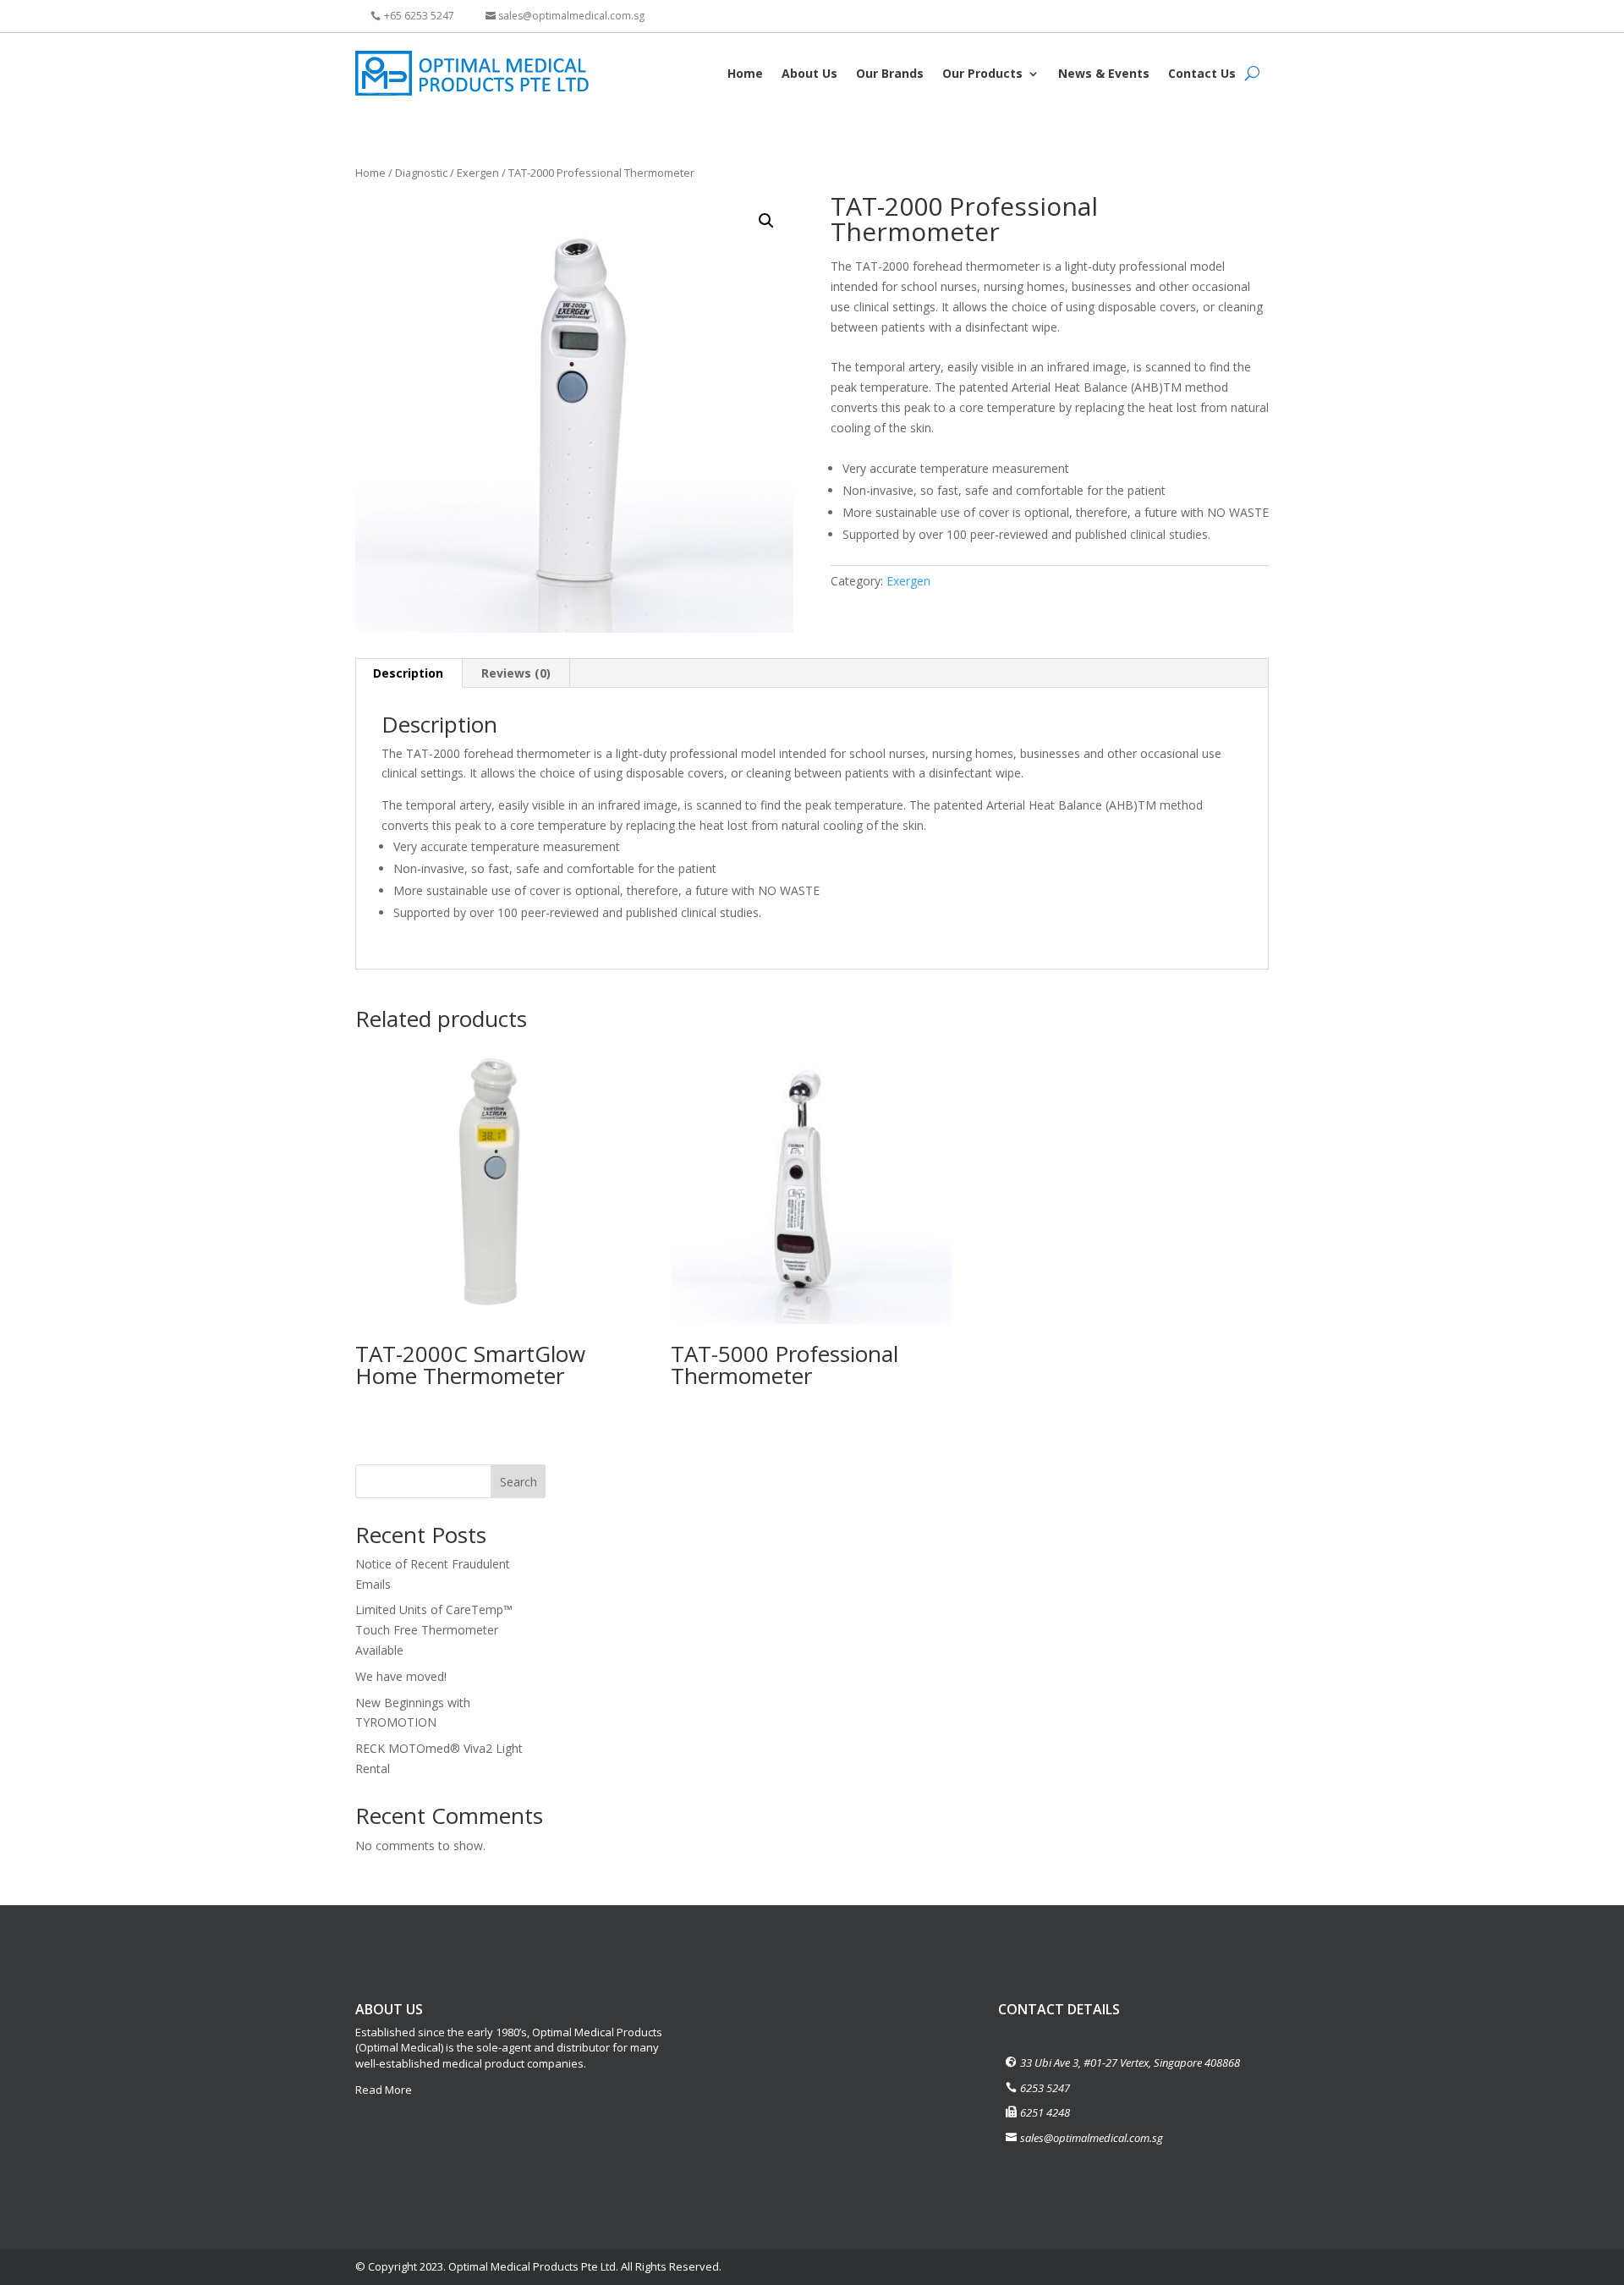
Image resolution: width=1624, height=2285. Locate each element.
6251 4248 (1045, 2112)
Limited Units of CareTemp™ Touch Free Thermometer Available (434, 1630)
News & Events (1104, 73)
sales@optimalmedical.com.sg (571, 16)
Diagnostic (421, 173)
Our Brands (890, 73)
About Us (809, 73)
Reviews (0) (516, 673)
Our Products (982, 73)
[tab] (409, 673)
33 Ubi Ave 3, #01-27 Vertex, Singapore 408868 (1130, 2063)
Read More (384, 2090)
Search (518, 1482)
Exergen (478, 173)
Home (745, 73)
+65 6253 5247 (419, 16)
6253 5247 (1045, 2088)
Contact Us (1202, 73)
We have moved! (401, 1676)
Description (408, 673)
